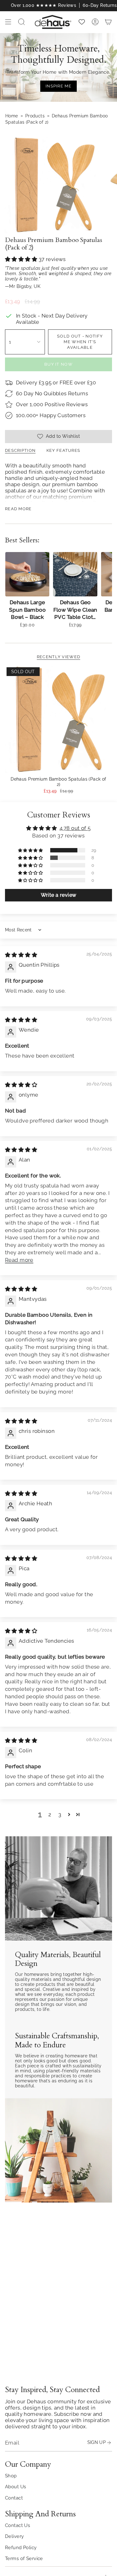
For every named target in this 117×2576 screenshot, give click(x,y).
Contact (14, 2498)
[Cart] (108, 22)
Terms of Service (24, 2558)
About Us (15, 2487)
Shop (11, 2476)
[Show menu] (8, 22)
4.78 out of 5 (75, 828)
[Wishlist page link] (82, 22)
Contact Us (17, 2525)
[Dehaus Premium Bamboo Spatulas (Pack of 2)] (58, 719)
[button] (22, 259)
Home (12, 116)
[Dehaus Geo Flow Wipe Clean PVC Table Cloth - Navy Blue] (75, 574)
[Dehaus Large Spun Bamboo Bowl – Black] (27, 574)
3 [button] (60, 1814)
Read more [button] (19, 1260)
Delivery (14, 2536)
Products (35, 116)
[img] (21, 955)
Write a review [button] (59, 895)
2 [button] (50, 1814)
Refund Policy (21, 2547)
